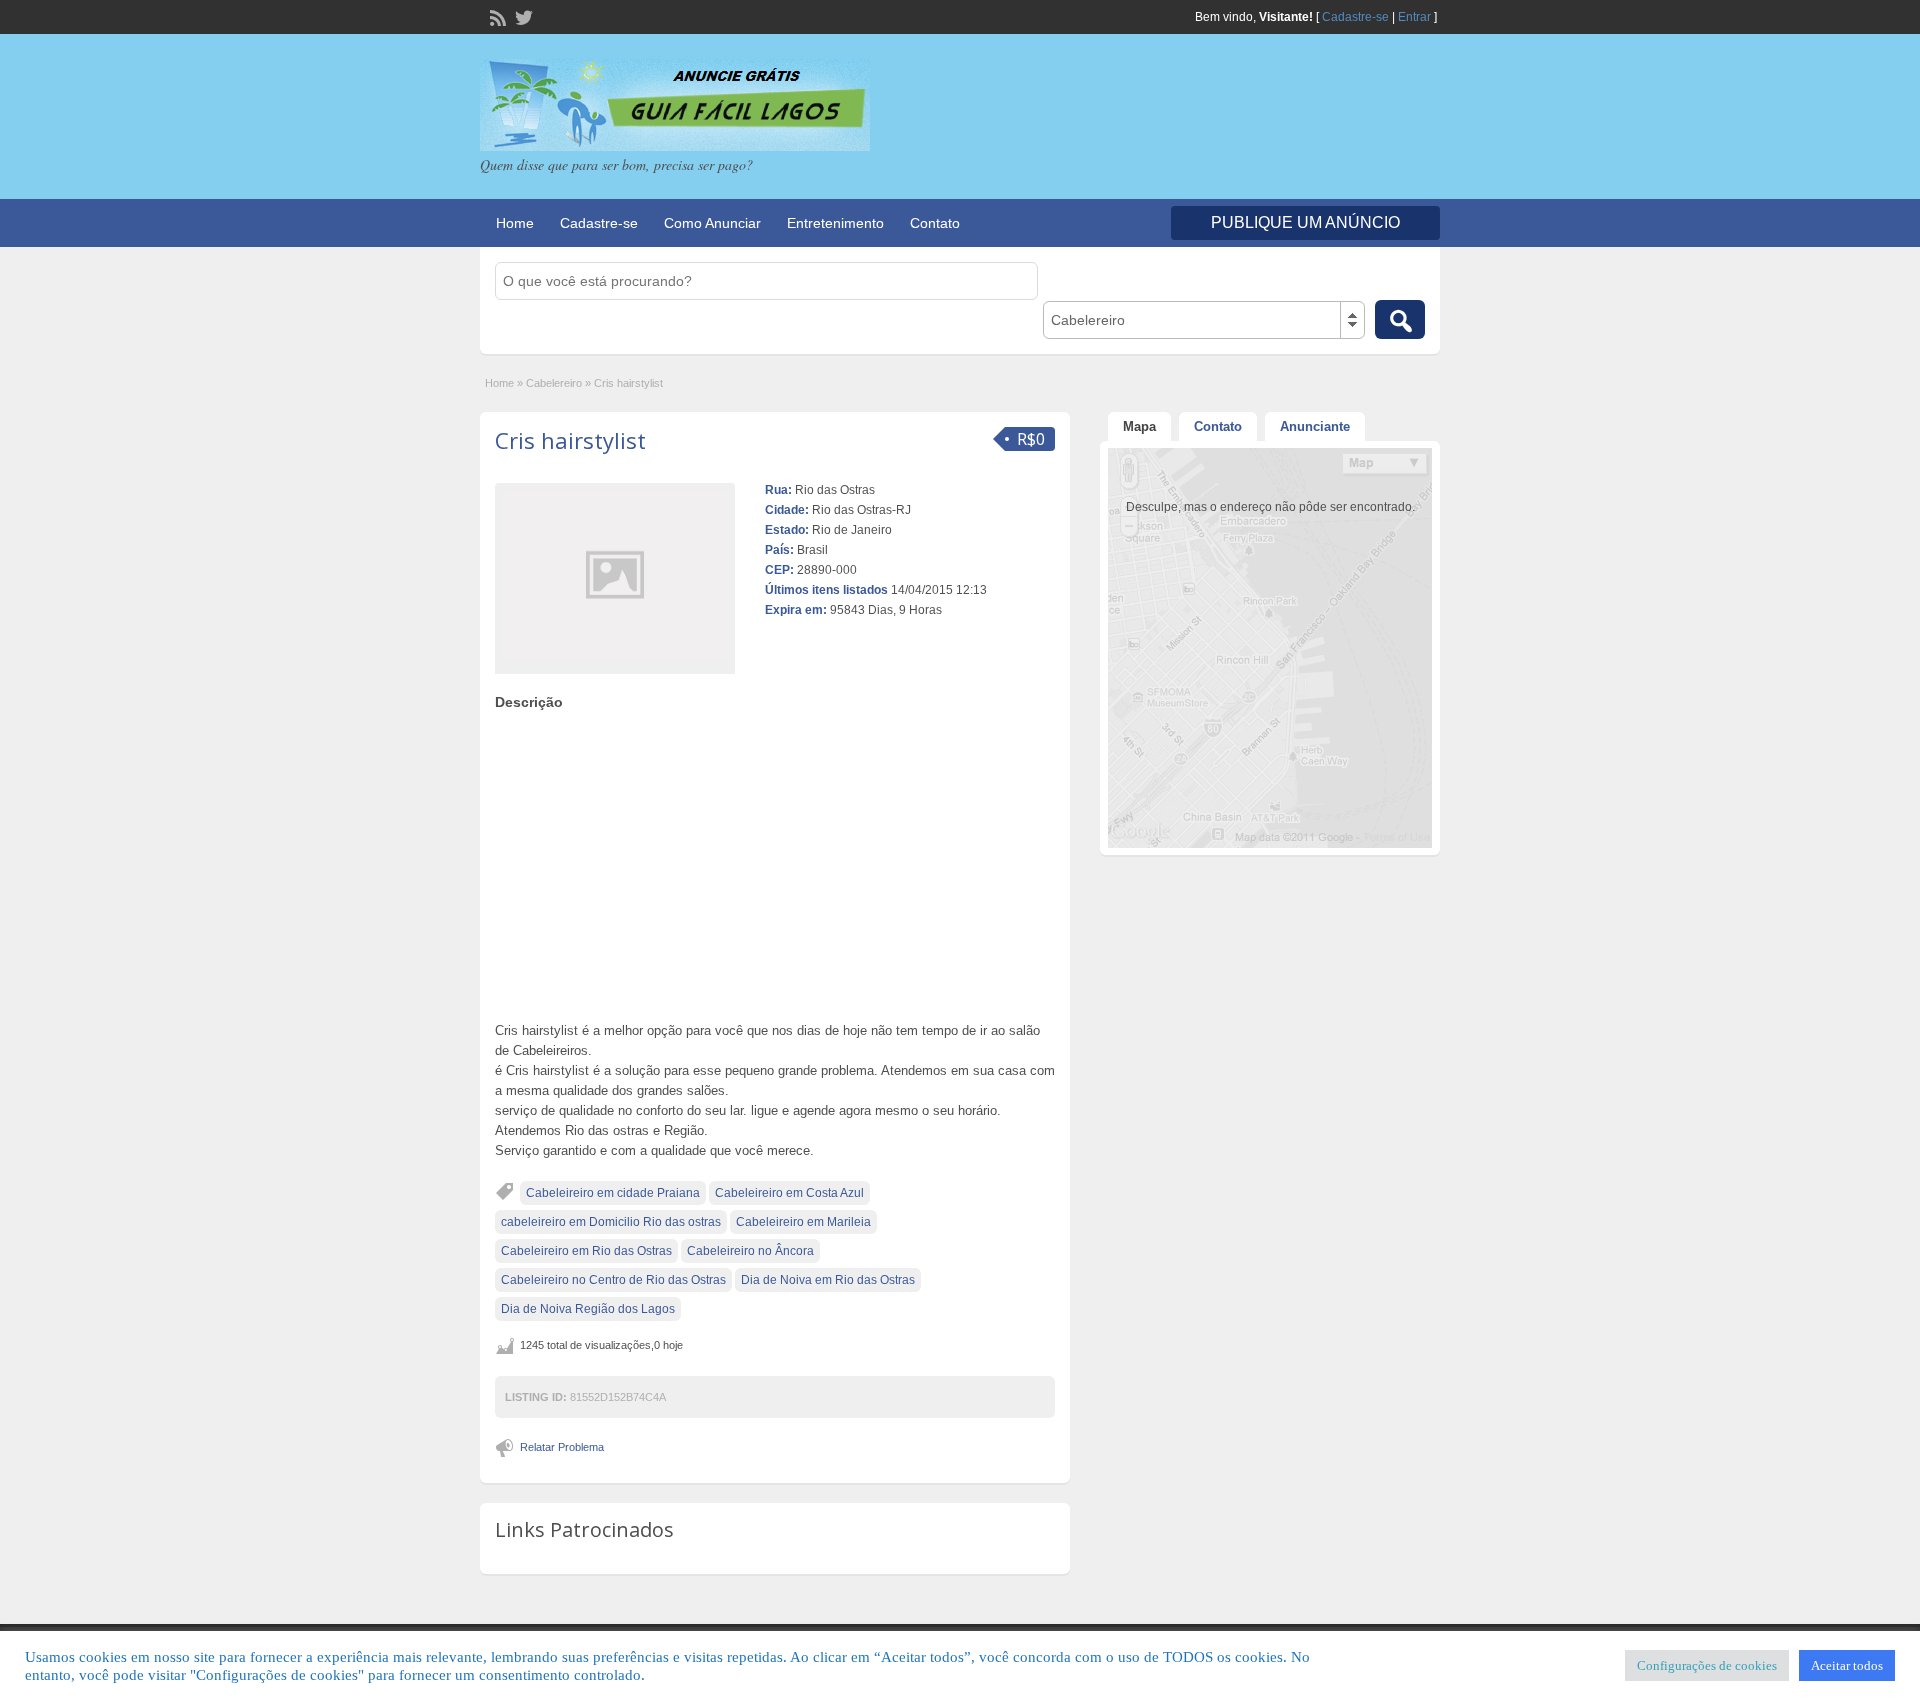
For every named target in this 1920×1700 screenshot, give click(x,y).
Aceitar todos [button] (1847, 1665)
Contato (935, 223)
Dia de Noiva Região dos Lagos (588, 1309)
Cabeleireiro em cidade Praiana (613, 1193)
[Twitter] (522, 16)
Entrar (1414, 17)
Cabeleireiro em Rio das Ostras (586, 1251)
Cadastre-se (1355, 17)
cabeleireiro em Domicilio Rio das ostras (611, 1222)
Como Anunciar (712, 223)
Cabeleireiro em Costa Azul (789, 1193)
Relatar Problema (562, 1447)
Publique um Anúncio (1305, 222)
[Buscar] (1400, 319)
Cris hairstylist (570, 440)
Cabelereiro (554, 383)
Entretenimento (835, 223)
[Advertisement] (775, 861)
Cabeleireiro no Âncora (750, 1251)
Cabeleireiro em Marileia (803, 1222)
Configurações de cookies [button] (1707, 1665)
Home (515, 223)
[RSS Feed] (496, 16)
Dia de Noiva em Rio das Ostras (828, 1280)
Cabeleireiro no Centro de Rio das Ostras (613, 1280)
